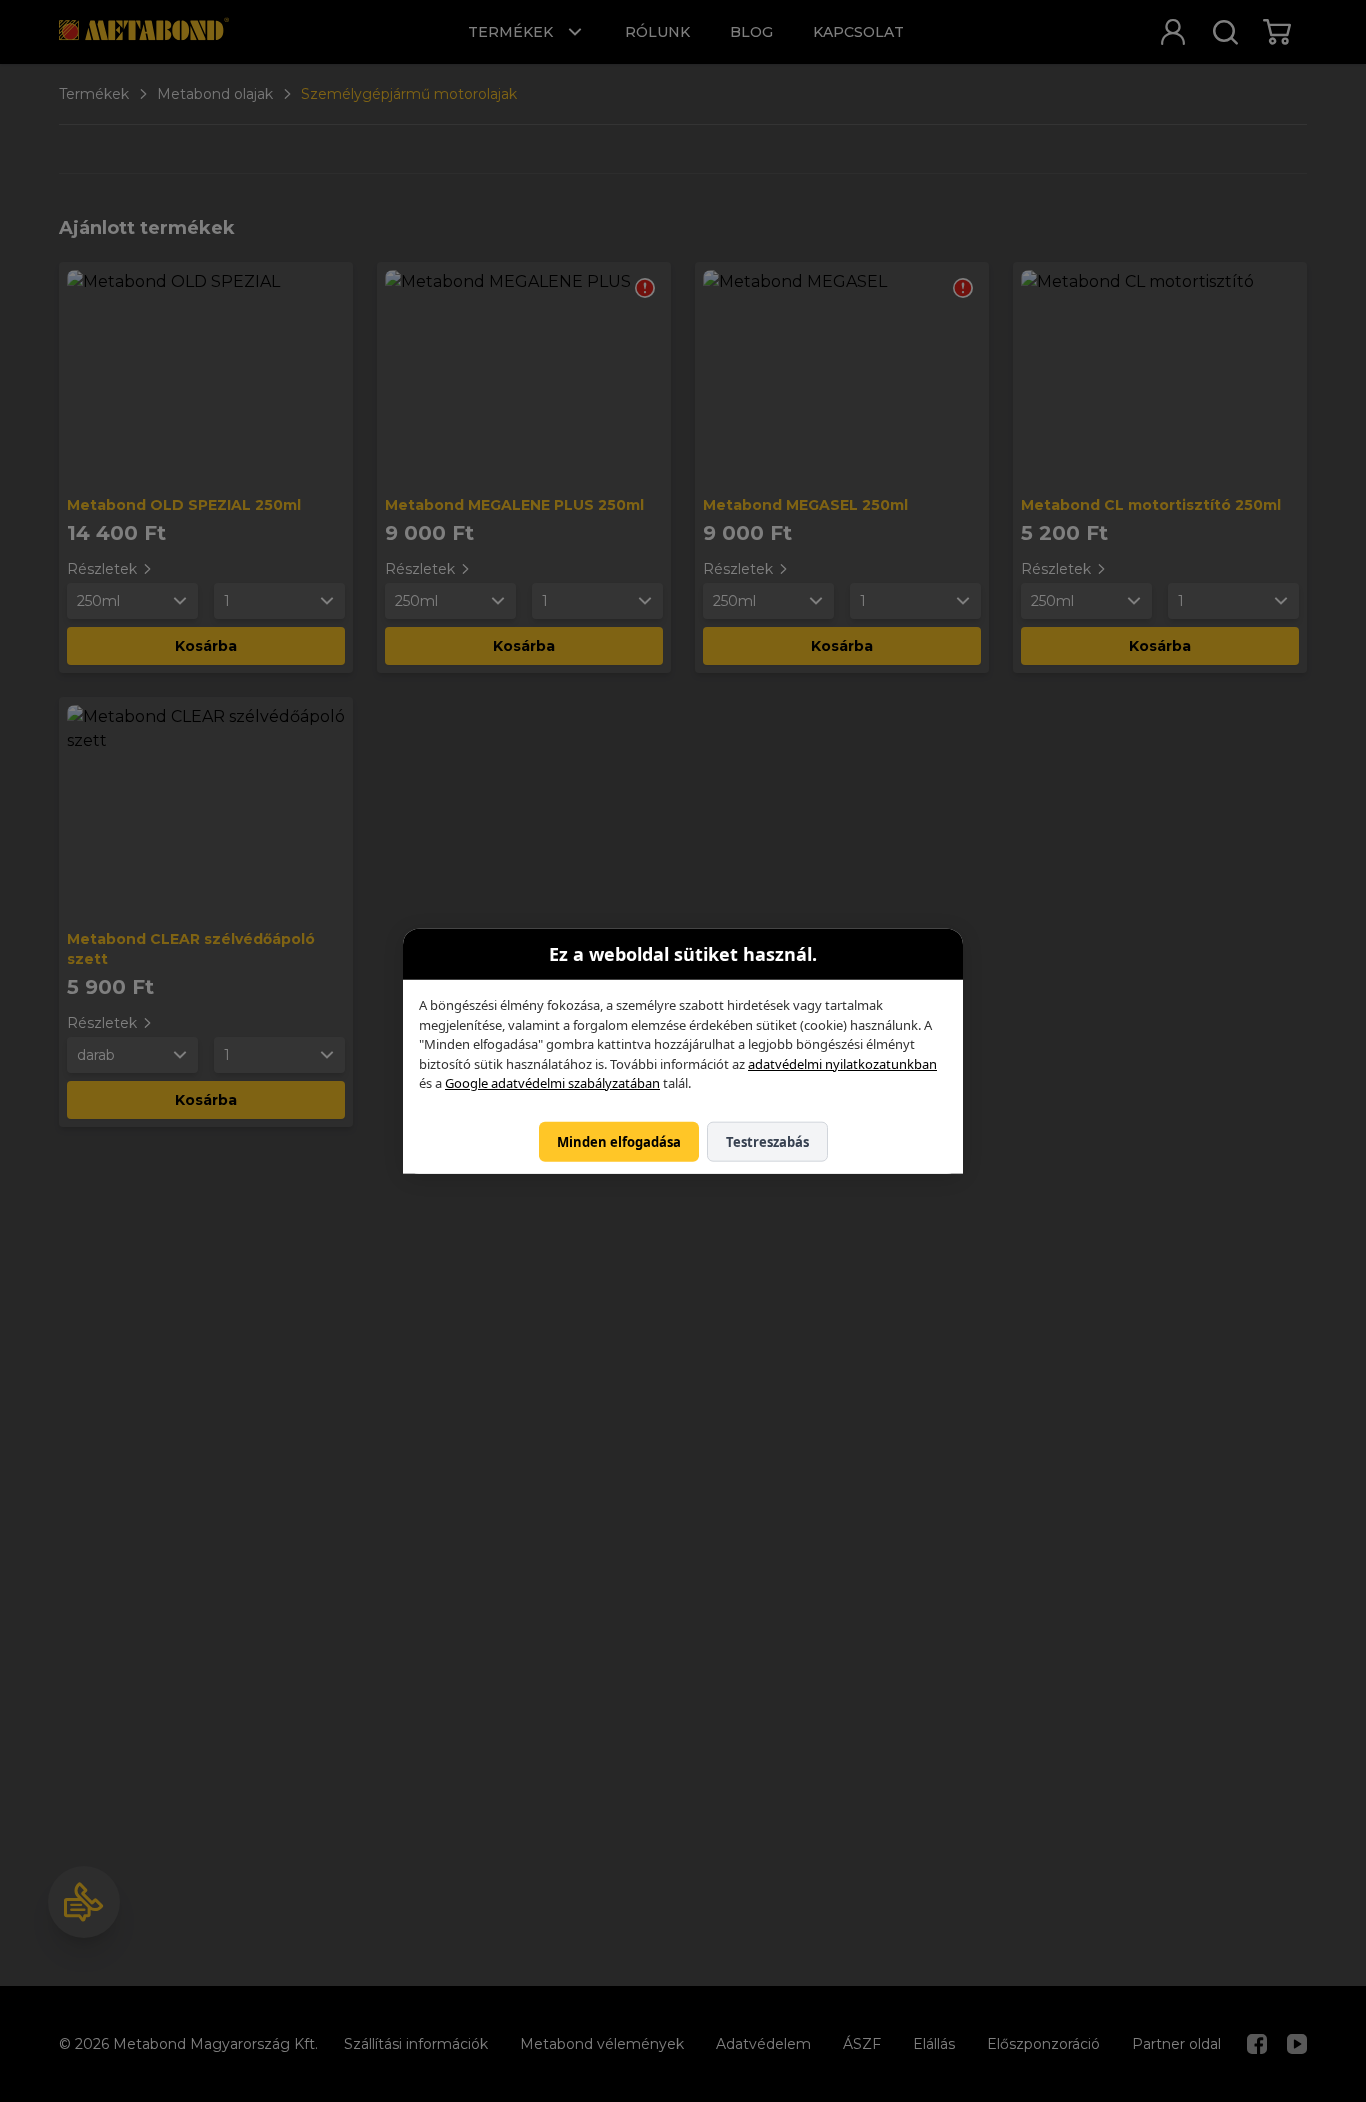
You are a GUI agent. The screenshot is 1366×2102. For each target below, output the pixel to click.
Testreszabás (767, 1141)
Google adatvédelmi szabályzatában (552, 1083)
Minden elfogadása (619, 1141)
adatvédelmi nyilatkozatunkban (842, 1063)
